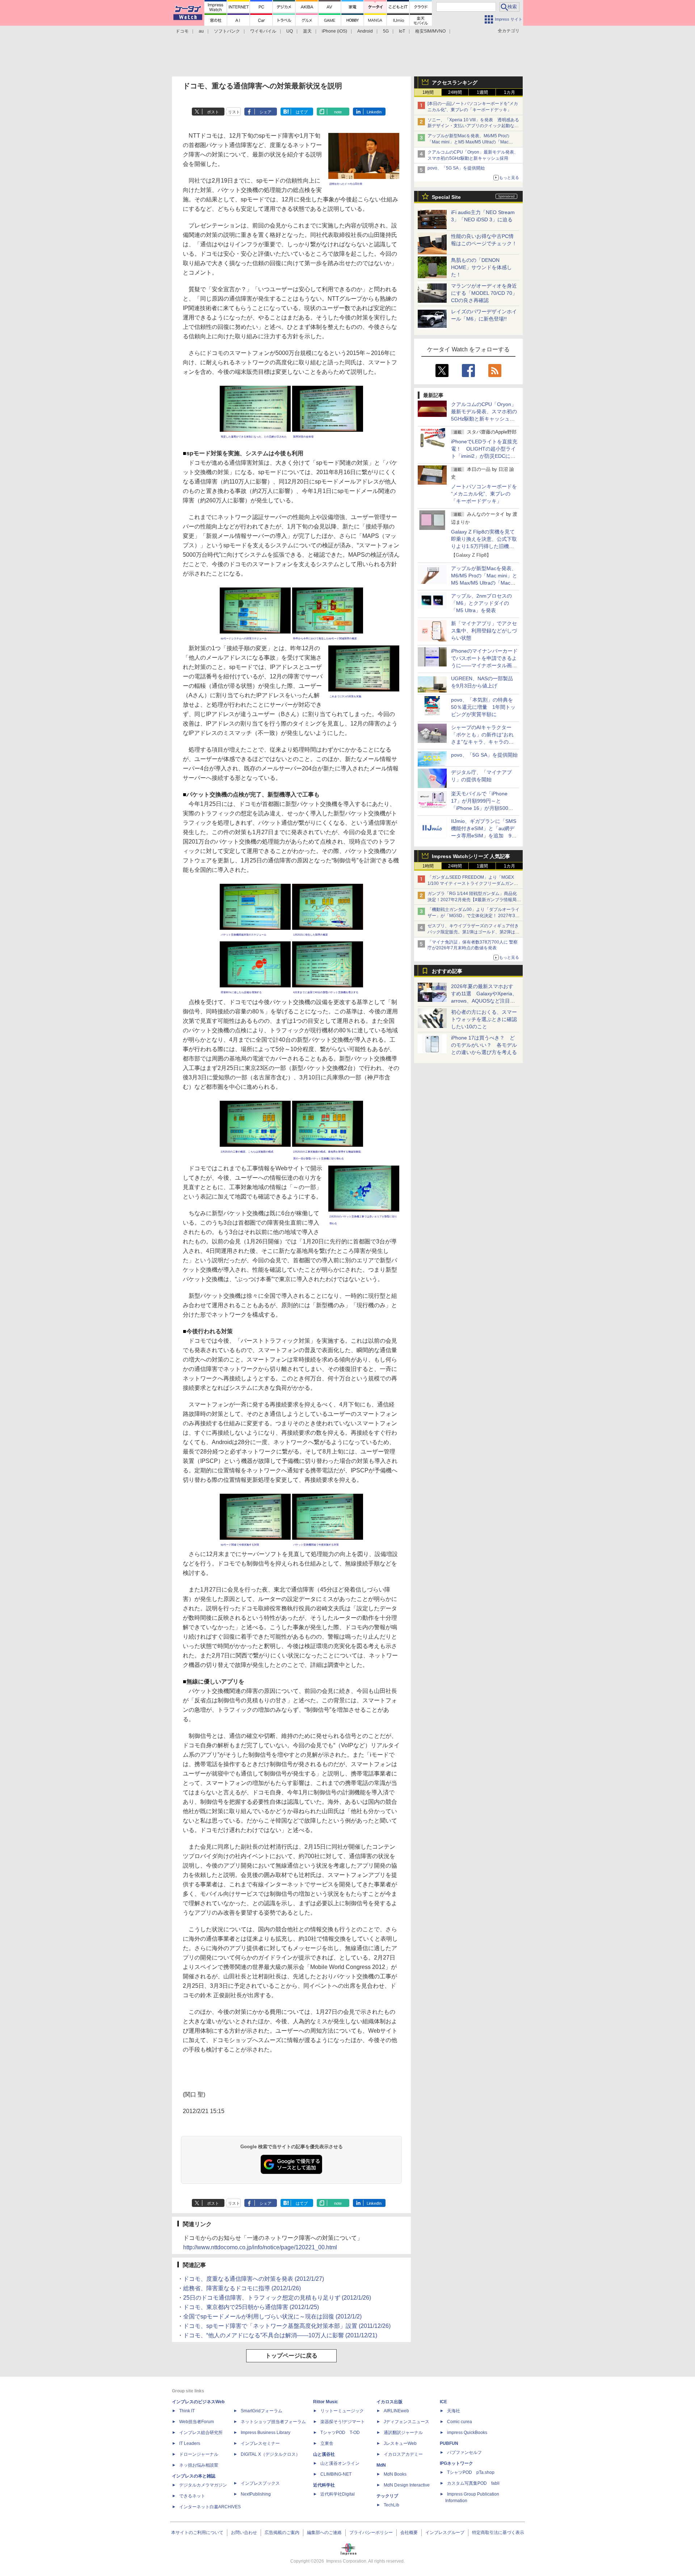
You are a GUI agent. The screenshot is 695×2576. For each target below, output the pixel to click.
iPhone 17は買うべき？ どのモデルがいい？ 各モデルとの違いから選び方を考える (484, 1045)
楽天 (307, 31)
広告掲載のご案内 (282, 2533)
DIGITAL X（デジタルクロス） (270, 2454)
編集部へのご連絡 (324, 2533)
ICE (443, 2402)
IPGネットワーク (456, 2463)
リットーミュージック (342, 2411)
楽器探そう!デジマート (343, 2422)
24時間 (455, 92)
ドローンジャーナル (199, 2454)
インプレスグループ (445, 2533)
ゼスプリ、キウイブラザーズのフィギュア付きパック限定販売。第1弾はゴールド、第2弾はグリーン (473, 932)
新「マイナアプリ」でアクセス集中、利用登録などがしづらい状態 (484, 631)
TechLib (391, 2505)
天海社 (454, 2411)
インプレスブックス (260, 2483)
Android (365, 31)
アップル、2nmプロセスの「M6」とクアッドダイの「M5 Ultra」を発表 (481, 603)
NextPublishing (256, 2494)
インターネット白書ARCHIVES (210, 2507)
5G (386, 31)
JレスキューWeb (400, 2443)
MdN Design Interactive (407, 2485)
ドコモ (182, 31)
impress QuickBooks (467, 2433)
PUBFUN (449, 2443)
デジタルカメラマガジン (203, 2485)
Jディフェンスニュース (407, 2422)
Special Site (446, 197)
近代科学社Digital (338, 2494)
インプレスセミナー (260, 2443)
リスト (234, 112)
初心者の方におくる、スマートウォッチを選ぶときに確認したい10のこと (484, 1019)
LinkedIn (374, 112)
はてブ (302, 112)
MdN (381, 2465)
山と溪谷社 (324, 2454)
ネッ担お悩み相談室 (199, 2465)
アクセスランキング (455, 83)
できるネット (192, 2496)
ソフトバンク (227, 31)
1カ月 (509, 92)
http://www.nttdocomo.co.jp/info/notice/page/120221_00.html (260, 2247)
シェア (266, 112)
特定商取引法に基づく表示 (498, 2533)
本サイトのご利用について (197, 2533)
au (201, 31)
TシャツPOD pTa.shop (471, 2472)
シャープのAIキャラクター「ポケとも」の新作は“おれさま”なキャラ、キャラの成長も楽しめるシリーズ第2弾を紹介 (483, 742)
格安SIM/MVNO (430, 31)
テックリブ (387, 2496)
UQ (290, 31)
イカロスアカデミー (403, 2454)
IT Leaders (190, 2443)
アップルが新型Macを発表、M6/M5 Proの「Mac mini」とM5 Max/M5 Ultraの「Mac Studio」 (468, 142)
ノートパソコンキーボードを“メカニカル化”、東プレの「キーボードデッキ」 (484, 494)
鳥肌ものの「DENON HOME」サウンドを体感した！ (481, 267)
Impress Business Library (266, 2433)
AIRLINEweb (396, 2411)
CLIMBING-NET (336, 2474)
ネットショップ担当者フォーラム (273, 2422)
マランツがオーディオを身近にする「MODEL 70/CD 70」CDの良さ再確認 (484, 293)
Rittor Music (326, 2402)
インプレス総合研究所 (201, 2433)
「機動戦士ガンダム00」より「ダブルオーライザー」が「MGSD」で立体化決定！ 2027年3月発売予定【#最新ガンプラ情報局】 (473, 916)
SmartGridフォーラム (262, 2411)
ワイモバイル (263, 31)
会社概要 (409, 2533)
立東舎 (327, 2443)
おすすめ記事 (447, 971)
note (338, 112)
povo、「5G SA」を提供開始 (456, 168)
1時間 (428, 92)
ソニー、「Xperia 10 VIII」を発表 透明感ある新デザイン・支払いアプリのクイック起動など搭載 (473, 126)
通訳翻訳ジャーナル (403, 2433)
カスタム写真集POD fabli (473, 2483)
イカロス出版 (389, 2402)
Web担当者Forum (197, 2422)
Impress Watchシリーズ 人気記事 (471, 856)
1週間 (482, 92)
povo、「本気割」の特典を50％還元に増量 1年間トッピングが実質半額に (483, 707)
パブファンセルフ (464, 2452)
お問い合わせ (244, 2533)
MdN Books (395, 2474)
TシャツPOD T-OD (340, 2433)
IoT (402, 31)
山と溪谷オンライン (340, 2463)
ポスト (213, 112)
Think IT (187, 2411)
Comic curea (460, 2422)
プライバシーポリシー (371, 2533)
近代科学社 (324, 2485)
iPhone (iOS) (334, 31)
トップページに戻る (291, 2356)
